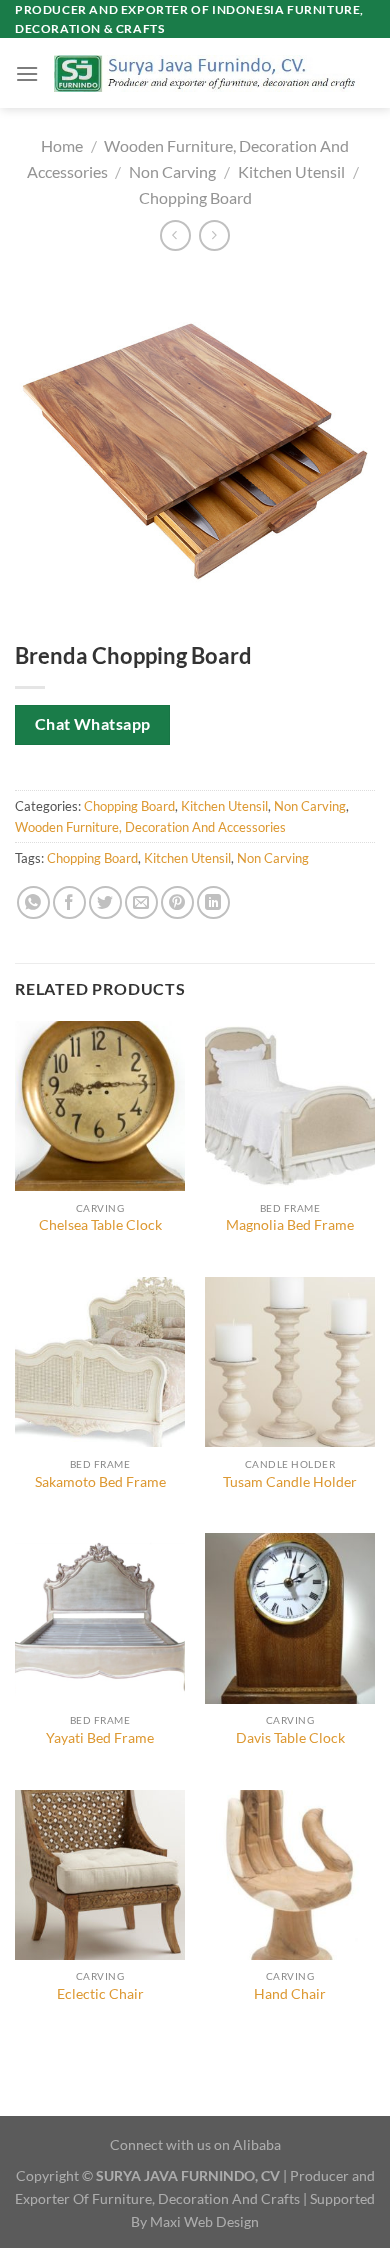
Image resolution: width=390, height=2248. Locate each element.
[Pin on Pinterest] (177, 902)
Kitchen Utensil (291, 171)
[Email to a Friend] (141, 902)
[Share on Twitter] (105, 902)
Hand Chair (290, 1994)
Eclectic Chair (100, 1994)
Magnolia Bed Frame (290, 1225)
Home (62, 145)
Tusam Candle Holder (290, 1482)
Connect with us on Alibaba (195, 2144)
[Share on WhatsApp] (33, 902)
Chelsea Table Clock (100, 1225)
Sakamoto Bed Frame (100, 1482)
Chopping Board (195, 197)
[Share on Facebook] (69, 902)
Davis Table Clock (290, 1738)
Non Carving (172, 171)
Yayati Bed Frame (100, 1738)
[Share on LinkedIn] (213, 902)
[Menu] (27, 73)
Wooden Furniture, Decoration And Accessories (150, 827)
